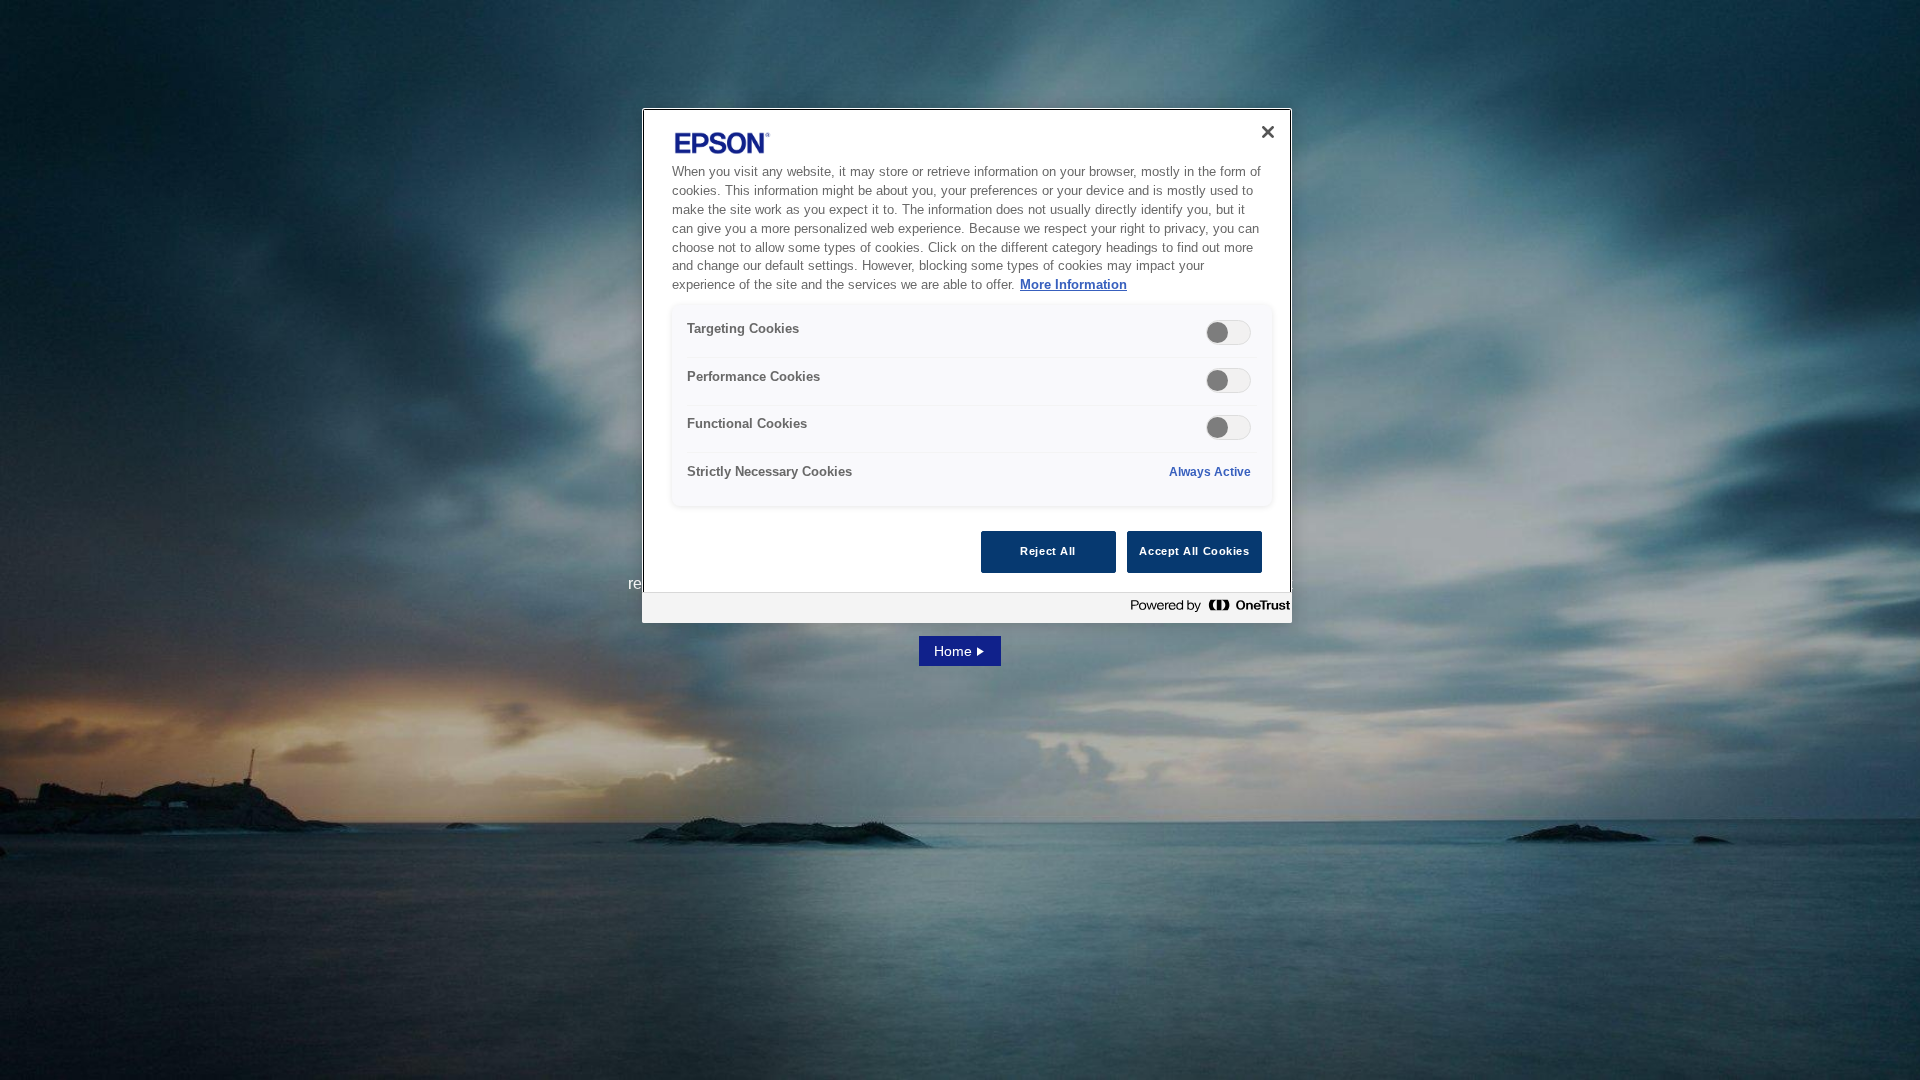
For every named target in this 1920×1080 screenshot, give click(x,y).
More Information (1073, 285)
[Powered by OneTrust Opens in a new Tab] (1206, 610)
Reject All (1048, 551)
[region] (967, 365)
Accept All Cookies (1194, 551)
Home (953, 651)
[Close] (1268, 132)
